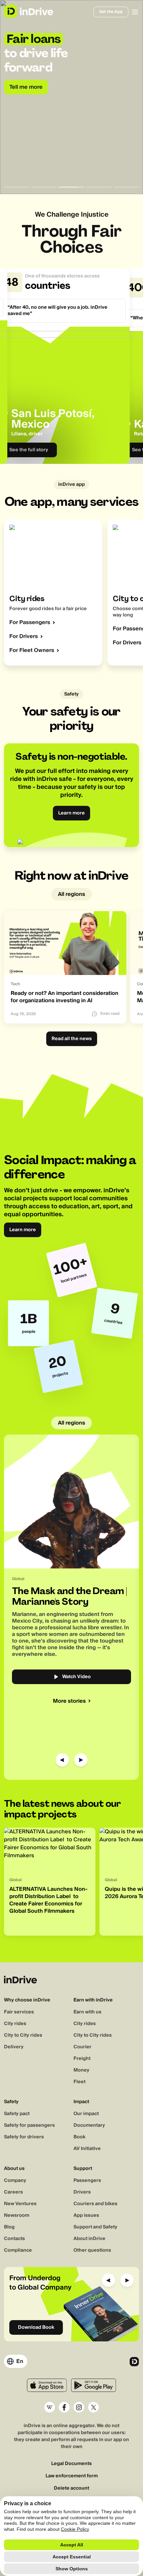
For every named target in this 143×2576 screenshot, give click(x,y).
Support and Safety (95, 2227)
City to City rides (23, 2035)
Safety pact (17, 2114)
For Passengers (30, 622)
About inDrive (89, 2239)
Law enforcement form (72, 2476)
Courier (82, 2047)
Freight (82, 2059)
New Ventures (20, 2204)
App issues (86, 2215)
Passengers (87, 2181)
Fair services (19, 2012)
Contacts (14, 2239)
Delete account (71, 2488)
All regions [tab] (71, 894)
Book (79, 2137)
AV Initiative (87, 2149)
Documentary (89, 2125)
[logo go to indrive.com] (28, 11)
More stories (69, 1701)
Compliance (18, 2250)
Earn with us (87, 2012)
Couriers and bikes (95, 2204)
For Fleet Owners (32, 650)
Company (15, 2181)
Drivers (82, 2192)
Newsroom (17, 2215)
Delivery (14, 2047)
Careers (13, 2192)
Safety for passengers (29, 2125)
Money (81, 2070)
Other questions (92, 2250)
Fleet (79, 2082)
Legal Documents (71, 2464)
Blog (9, 2227)
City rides (15, 2024)
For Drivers (24, 636)
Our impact (86, 2114)
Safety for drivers (24, 2137)
